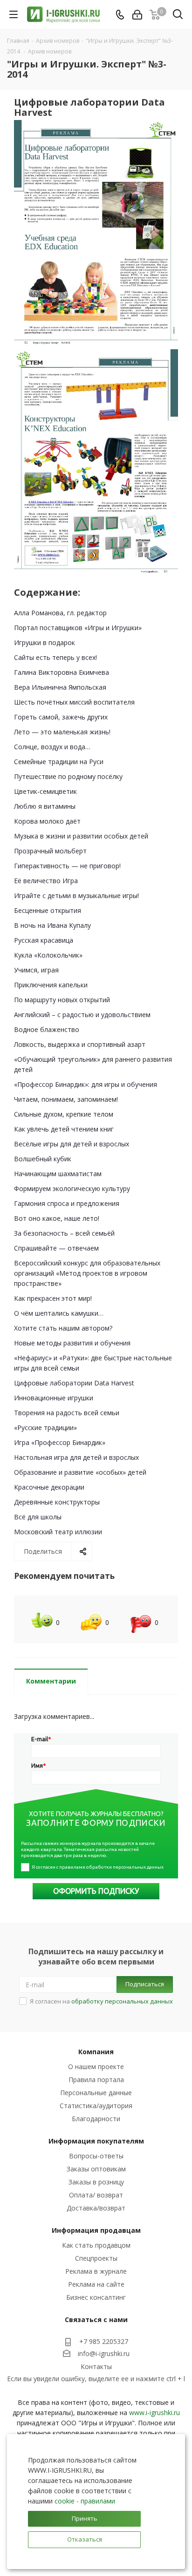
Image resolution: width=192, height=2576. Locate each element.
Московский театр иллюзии (58, 1532)
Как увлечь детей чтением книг (64, 1129)
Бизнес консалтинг (96, 2297)
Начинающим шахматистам (58, 1174)
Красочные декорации (49, 1487)
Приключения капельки (51, 985)
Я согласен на (101, 2001)
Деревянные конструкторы (57, 1502)
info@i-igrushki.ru (104, 2353)
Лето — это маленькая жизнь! (62, 732)
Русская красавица (44, 940)
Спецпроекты (96, 2258)
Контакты (96, 2366)
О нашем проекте (96, 2067)
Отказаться (85, 2539)
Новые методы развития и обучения (72, 1343)
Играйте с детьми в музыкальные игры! (76, 895)
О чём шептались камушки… (59, 1313)
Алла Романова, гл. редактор (60, 613)
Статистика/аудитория (96, 2106)
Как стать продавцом (96, 2245)
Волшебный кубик (43, 1159)
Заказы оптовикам (96, 2169)
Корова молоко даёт (47, 821)
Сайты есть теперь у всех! (55, 657)
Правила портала (96, 2080)
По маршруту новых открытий (62, 1000)
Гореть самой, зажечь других (61, 717)
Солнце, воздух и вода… (52, 747)
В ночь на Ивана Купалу (52, 925)
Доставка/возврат (96, 2208)
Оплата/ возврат (96, 2195)
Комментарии (51, 1681)
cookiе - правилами (85, 2501)
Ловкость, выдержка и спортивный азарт (80, 1044)
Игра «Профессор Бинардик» (60, 1442)
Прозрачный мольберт (50, 851)
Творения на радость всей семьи (67, 1413)
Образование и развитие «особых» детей (80, 1472)
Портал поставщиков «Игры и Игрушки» (78, 628)
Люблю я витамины (45, 806)
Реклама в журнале (96, 2271)
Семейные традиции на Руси (59, 762)
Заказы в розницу (96, 2182)
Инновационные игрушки (54, 1398)
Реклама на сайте (96, 2284)
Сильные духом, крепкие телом (64, 1114)
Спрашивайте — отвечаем (56, 1248)
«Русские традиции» (45, 1428)
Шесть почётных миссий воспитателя (74, 702)
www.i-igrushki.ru (154, 2413)
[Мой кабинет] (137, 15)
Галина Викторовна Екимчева (62, 672)
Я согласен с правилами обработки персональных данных (98, 1867)
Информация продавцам (96, 2230)
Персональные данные (96, 2093)
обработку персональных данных (122, 2001)
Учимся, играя (36, 970)
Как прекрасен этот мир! (53, 1298)
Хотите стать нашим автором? (63, 1328)
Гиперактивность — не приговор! (67, 866)
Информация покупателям (96, 2141)
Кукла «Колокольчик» (48, 955)
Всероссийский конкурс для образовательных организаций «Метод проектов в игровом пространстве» (87, 1273)
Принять (85, 2518)
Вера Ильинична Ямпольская (60, 687)
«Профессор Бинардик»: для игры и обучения (86, 1084)
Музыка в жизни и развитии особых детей (81, 836)
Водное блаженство (47, 1029)
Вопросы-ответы (96, 2156)
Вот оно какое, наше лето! (57, 1218)
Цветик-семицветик (45, 791)
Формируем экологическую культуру (72, 1188)
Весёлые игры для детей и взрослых (72, 1144)
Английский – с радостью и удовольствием (82, 1015)
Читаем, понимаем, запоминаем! (66, 1099)
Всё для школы (38, 1517)
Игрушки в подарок (45, 642)
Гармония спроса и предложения (67, 1203)
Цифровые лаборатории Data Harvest (74, 1383)
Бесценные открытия (48, 910)
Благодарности (96, 2119)
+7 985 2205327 (104, 2341)
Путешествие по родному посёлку (68, 776)
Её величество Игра (46, 881)
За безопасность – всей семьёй (64, 1233)
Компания (96, 2052)
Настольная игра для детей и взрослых (76, 1457)
